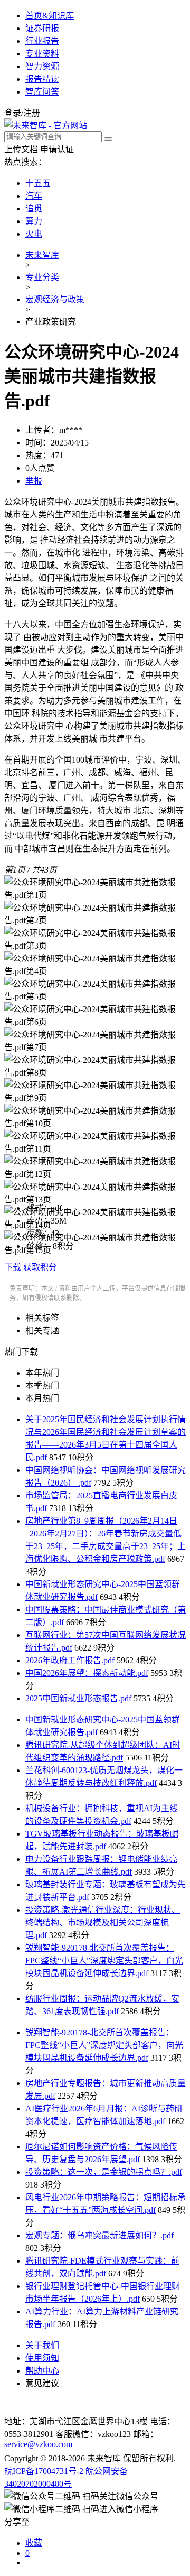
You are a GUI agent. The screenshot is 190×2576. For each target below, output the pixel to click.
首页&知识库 (50, 16)
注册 (32, 113)
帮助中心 (42, 2371)
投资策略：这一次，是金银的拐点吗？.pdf (104, 2172)
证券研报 (42, 28)
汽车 (34, 196)
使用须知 (42, 2358)
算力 (34, 221)
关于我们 (42, 2345)
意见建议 (42, 2383)
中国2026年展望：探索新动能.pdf (87, 1673)
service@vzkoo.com (38, 2444)
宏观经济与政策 (55, 299)
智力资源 (42, 66)
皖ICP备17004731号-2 (44, 2471)
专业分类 (42, 277)
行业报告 (42, 41)
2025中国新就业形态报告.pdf (78, 1698)
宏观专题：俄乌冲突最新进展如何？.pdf (99, 2235)
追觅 (34, 209)
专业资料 (42, 54)
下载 (13, 1267)
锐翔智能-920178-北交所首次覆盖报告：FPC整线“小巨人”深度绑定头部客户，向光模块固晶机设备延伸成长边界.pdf (104, 1961)
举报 (34, 481)
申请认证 (57, 149)
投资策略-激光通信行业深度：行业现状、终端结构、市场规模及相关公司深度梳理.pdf (103, 1922)
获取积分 (40, 1267)
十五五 (38, 183)
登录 (13, 113)
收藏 (34, 2543)
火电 (34, 234)
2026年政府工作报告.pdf (70, 1660)
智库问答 (42, 92)
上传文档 (21, 149)
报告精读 (42, 79)
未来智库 (42, 255)
